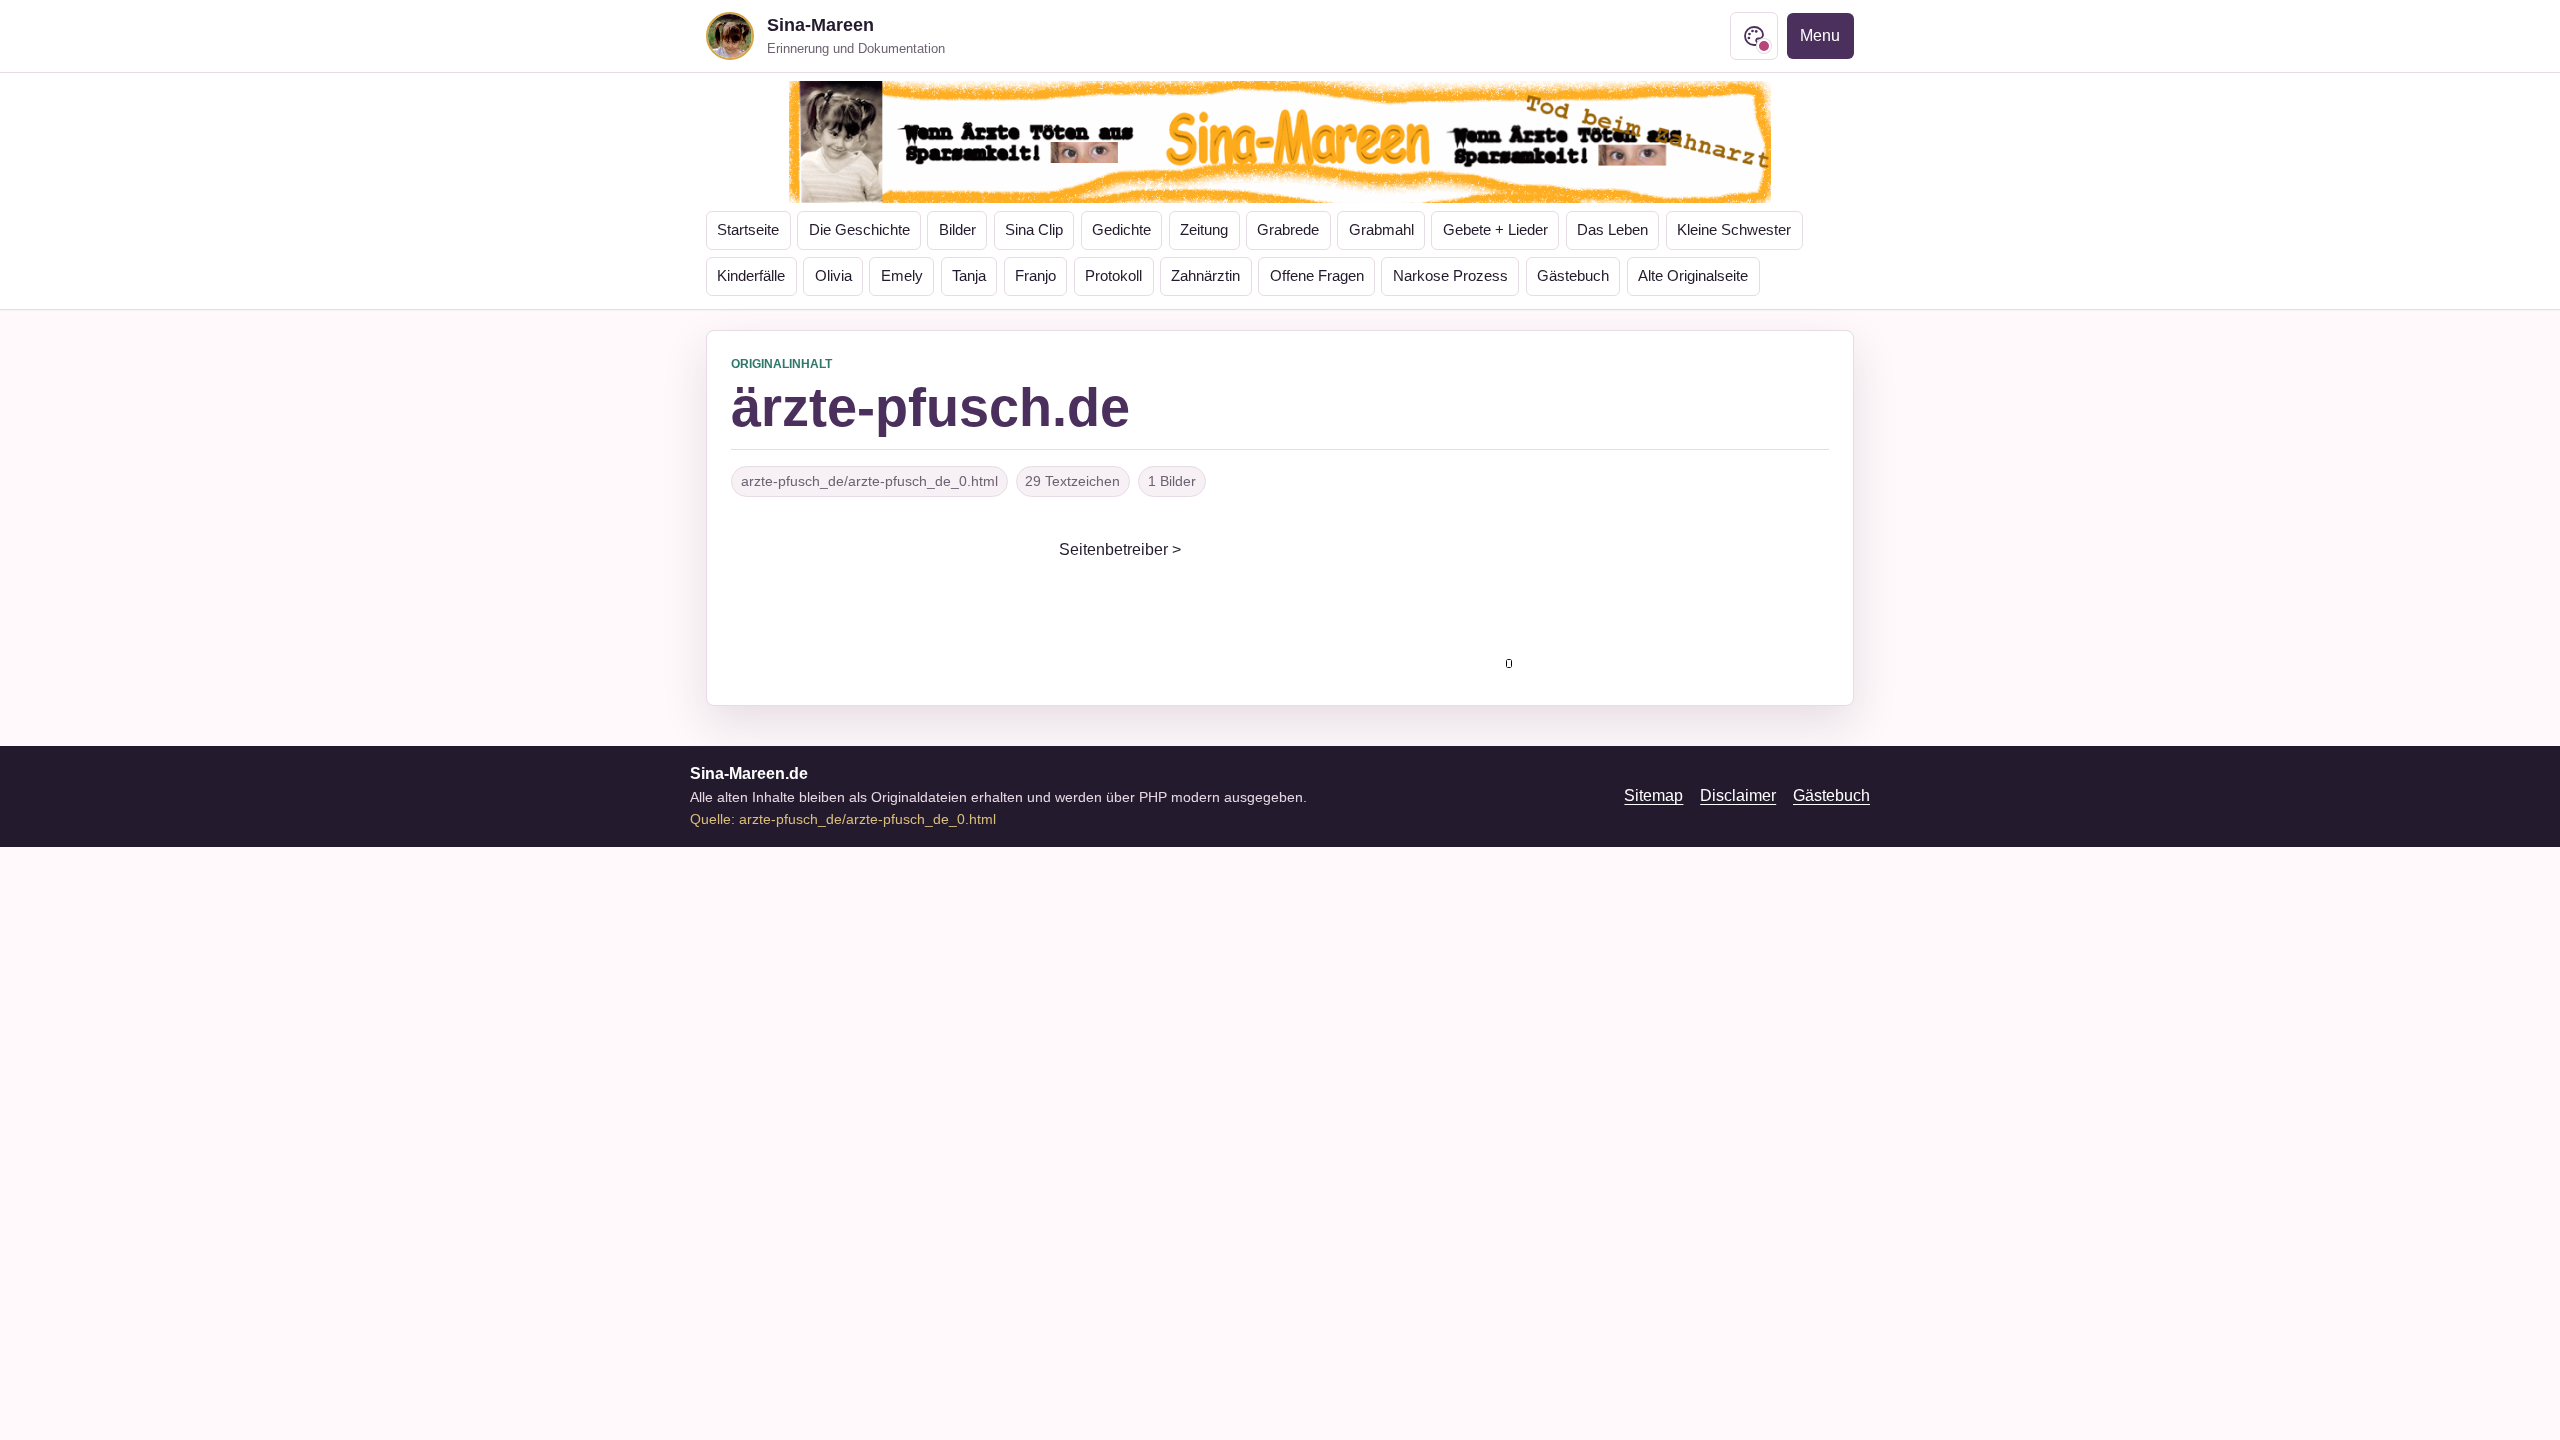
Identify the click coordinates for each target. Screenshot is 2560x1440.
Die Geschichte (859, 230)
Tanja (969, 276)
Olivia (833, 276)
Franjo (1035, 276)
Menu (1820, 35)
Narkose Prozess (1450, 276)
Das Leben (1612, 230)
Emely (902, 276)
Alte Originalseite (1693, 276)
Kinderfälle (751, 276)
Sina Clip (1034, 230)
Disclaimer (1738, 795)
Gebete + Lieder (1495, 230)
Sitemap (1653, 795)
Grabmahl (1381, 230)
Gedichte (1121, 230)
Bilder (957, 230)
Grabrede (1288, 230)
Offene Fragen (1317, 276)
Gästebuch (1573, 276)
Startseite (748, 230)
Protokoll (1113, 276)
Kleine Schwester (1734, 230)
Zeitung (1204, 230)
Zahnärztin (1205, 276)
